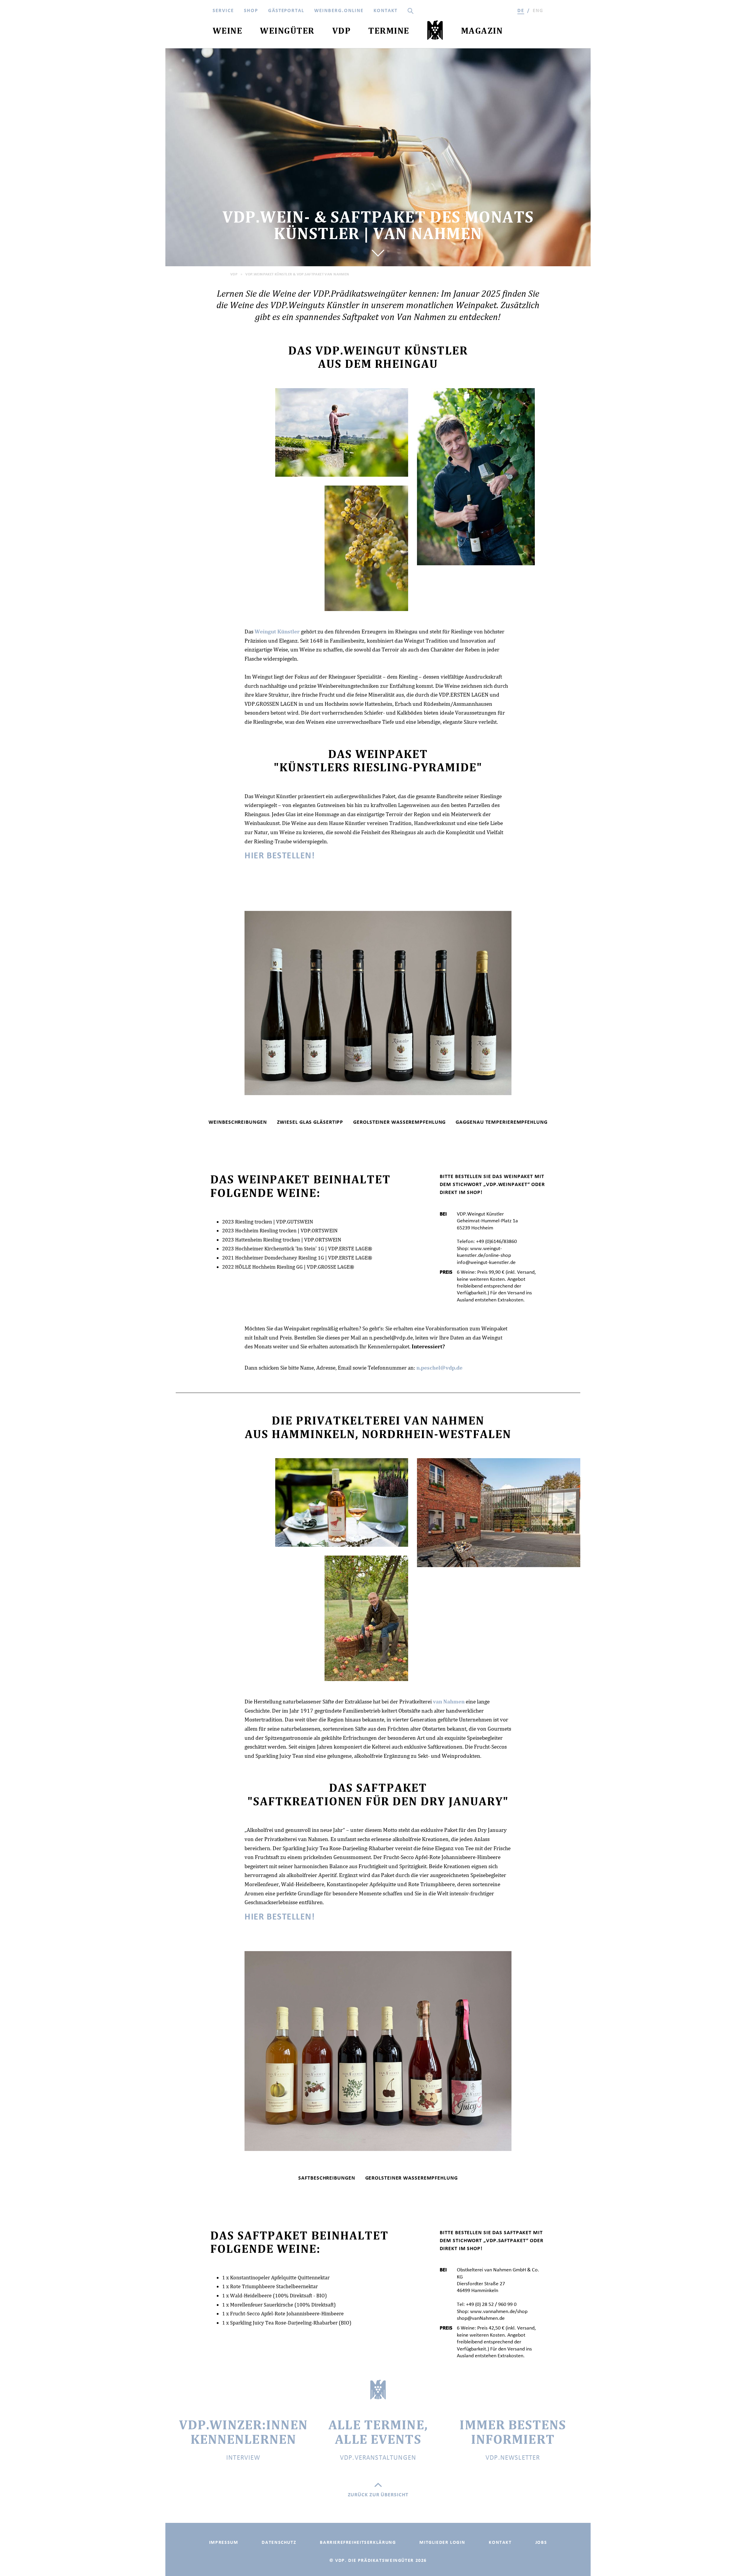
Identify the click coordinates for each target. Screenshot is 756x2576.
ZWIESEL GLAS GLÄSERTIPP (310, 1122)
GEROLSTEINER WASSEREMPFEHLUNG (399, 1122)
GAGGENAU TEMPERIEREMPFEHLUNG (501, 1122)
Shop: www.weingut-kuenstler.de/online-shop (484, 1252)
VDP (234, 274)
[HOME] (435, 32)
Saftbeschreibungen (327, 2178)
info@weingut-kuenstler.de (486, 1262)
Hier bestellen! (280, 855)
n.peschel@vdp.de (439, 1368)
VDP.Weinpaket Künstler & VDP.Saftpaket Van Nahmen (297, 274)
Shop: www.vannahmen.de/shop (492, 2311)
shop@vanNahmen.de (481, 2318)
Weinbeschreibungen (238, 1122)
